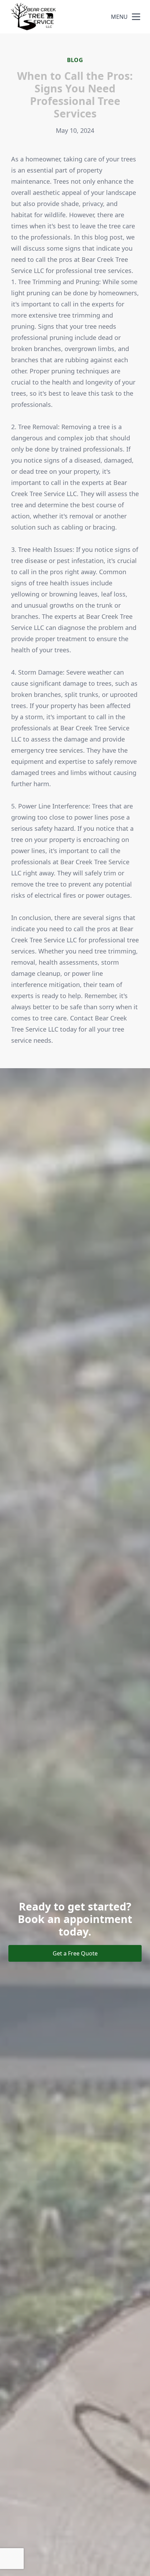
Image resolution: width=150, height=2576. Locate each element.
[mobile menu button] (136, 17)
